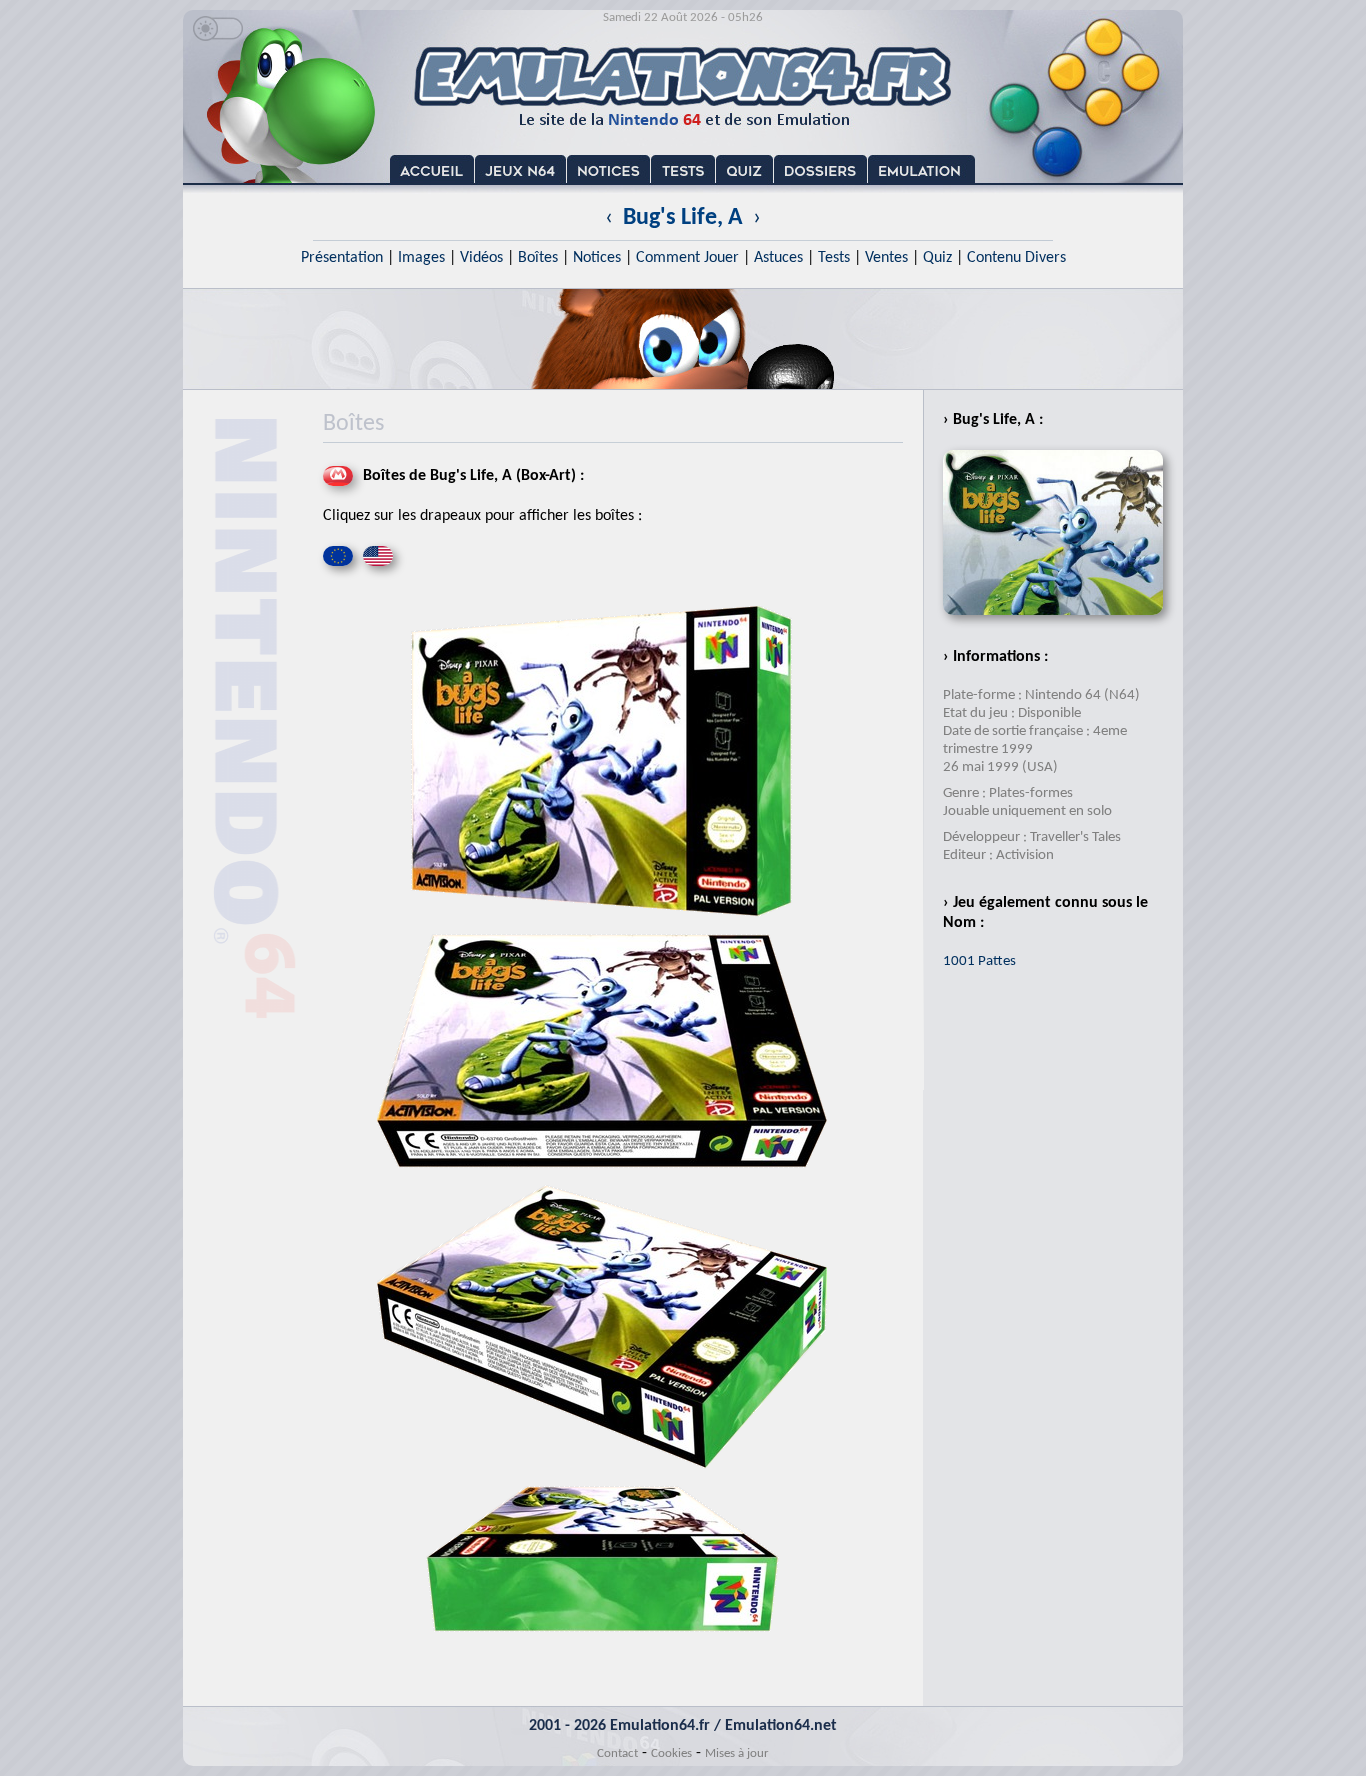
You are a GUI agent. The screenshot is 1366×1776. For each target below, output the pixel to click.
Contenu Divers (1016, 258)
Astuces (778, 258)
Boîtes (538, 258)
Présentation (342, 258)
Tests (834, 258)
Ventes (886, 258)
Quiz (937, 258)
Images (421, 258)
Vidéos (481, 258)
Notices (597, 258)
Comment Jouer (687, 258)
